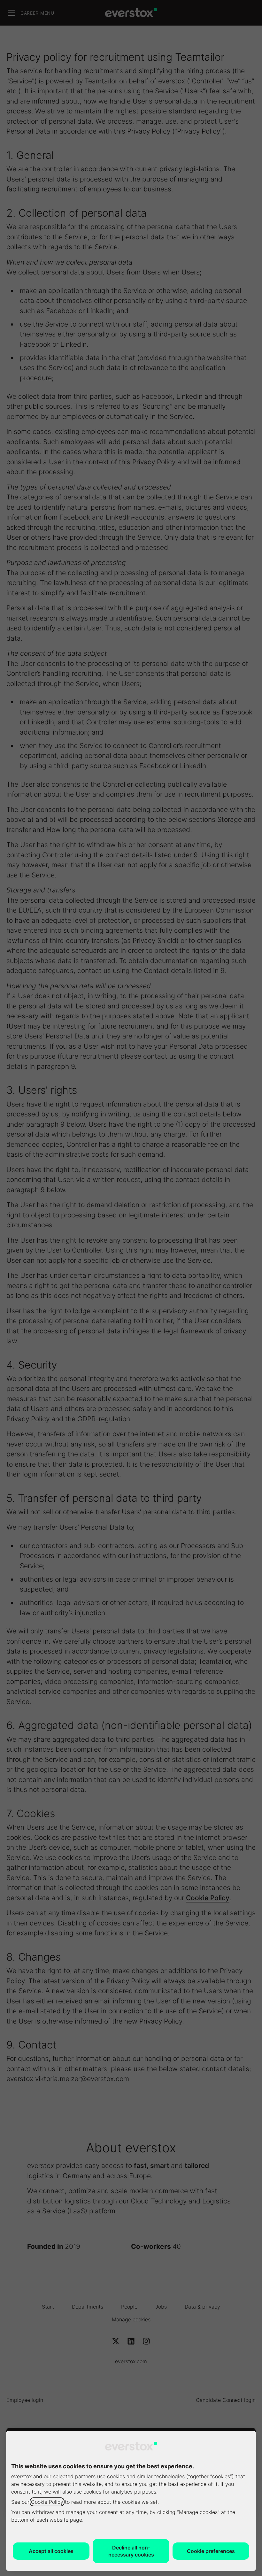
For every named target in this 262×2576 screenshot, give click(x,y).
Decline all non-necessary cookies (131, 2551)
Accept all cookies (51, 2551)
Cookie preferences (211, 2551)
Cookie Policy (47, 2502)
